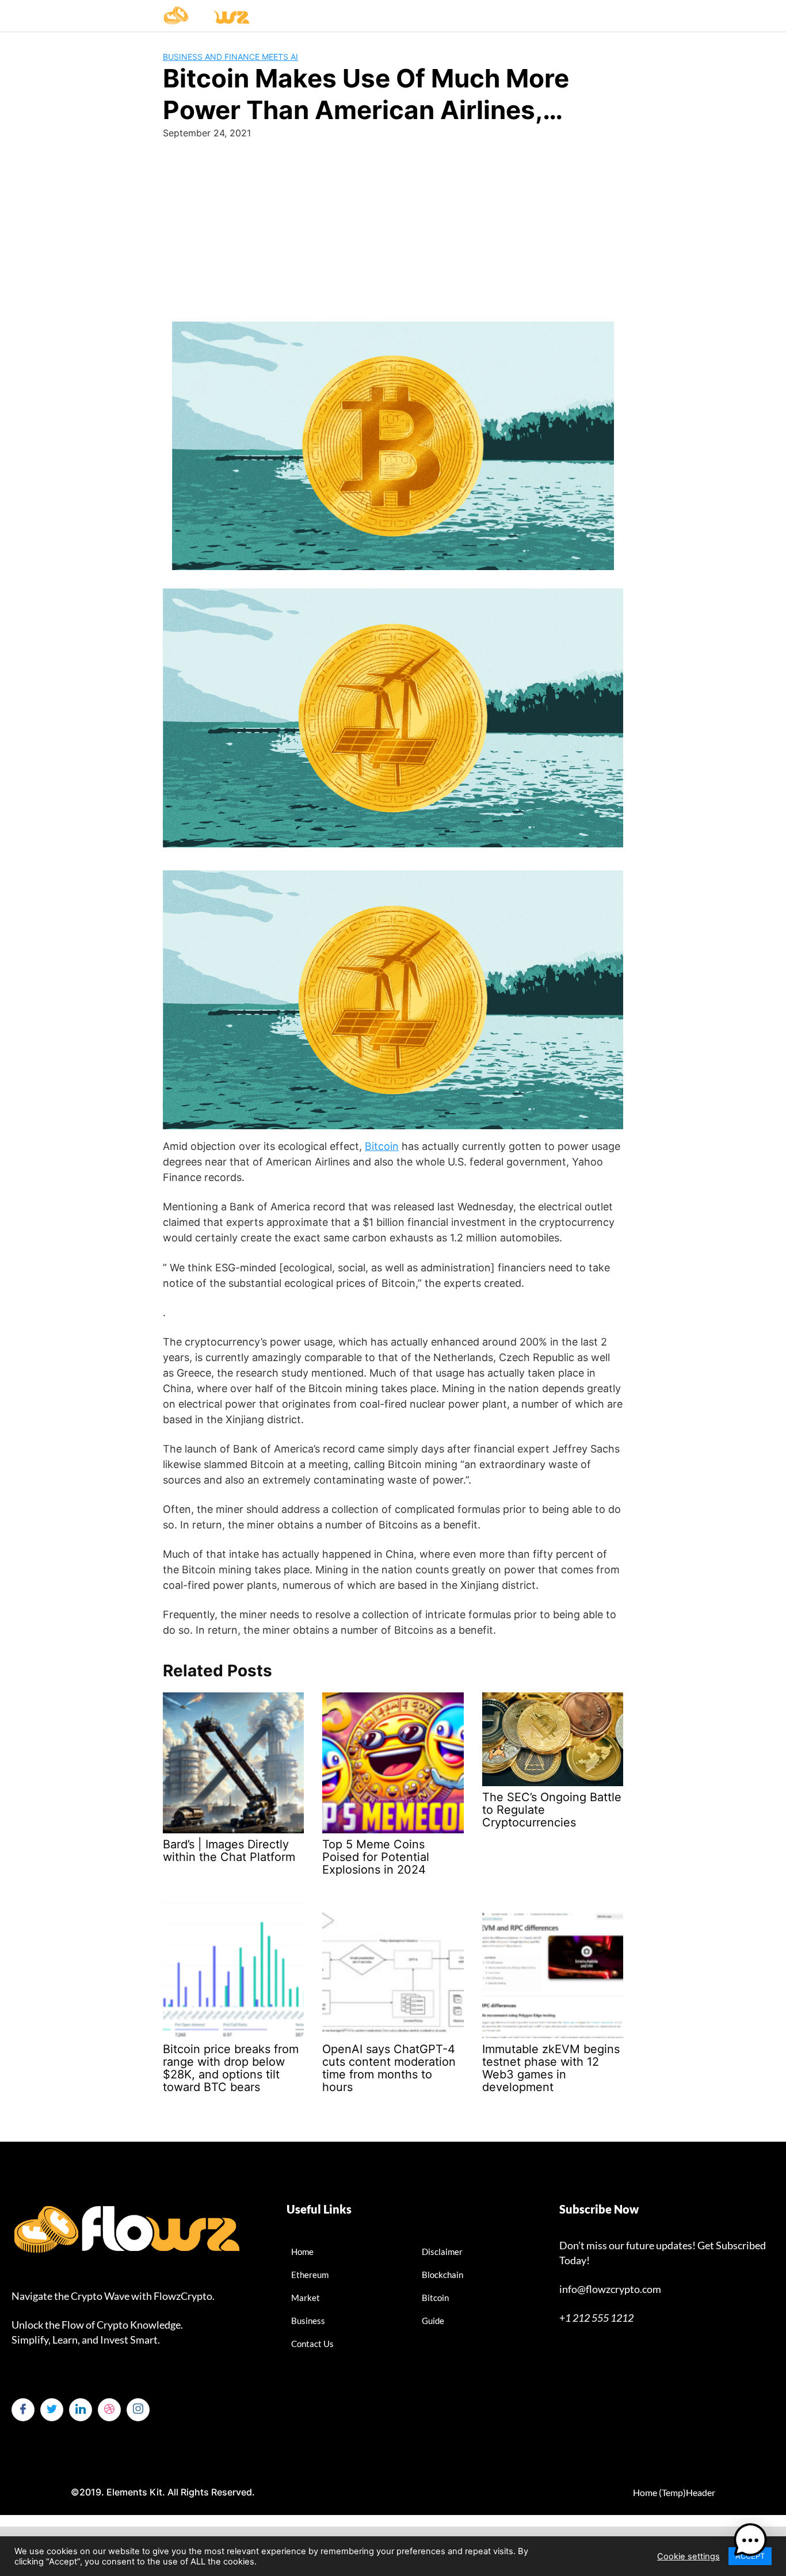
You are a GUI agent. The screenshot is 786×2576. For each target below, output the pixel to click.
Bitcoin (382, 1146)
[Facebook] (23, 2410)
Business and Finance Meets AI (230, 57)
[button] (750, 2540)
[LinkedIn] (81, 2410)
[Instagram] (138, 2410)
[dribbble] (109, 2410)
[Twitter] (52, 2410)
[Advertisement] (393, 226)
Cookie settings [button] (688, 2556)
